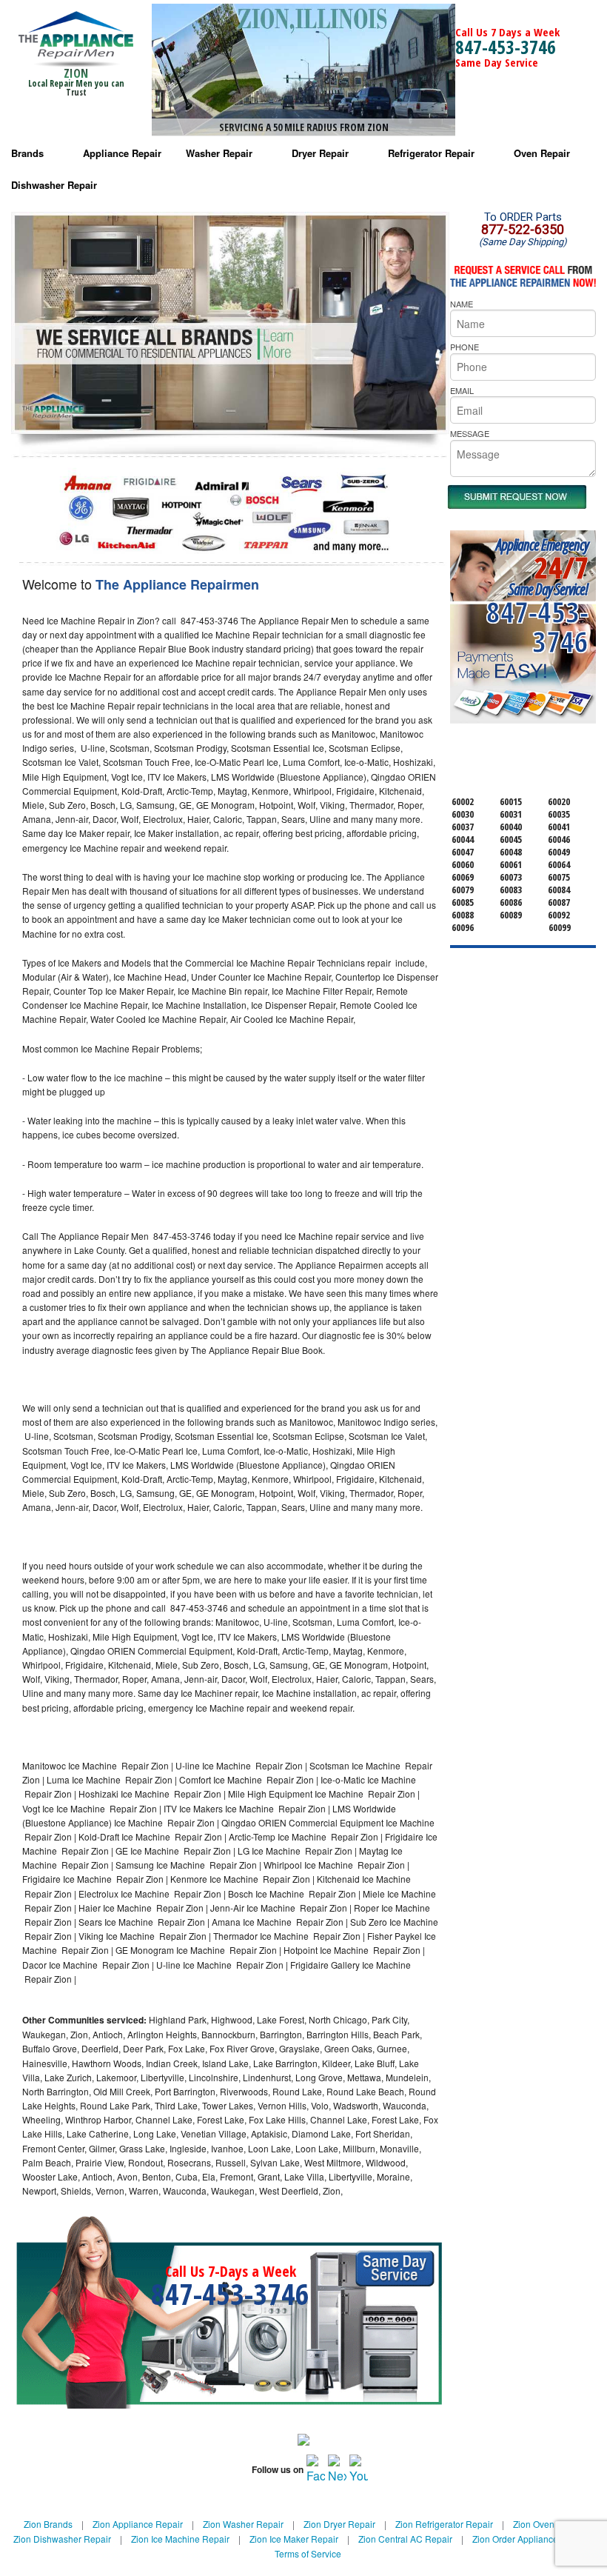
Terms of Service (308, 2553)
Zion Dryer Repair (339, 2524)
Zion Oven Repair (549, 2524)
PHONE (465, 347)
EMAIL (462, 390)
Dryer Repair (320, 153)
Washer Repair (219, 153)
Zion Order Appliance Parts (527, 2539)
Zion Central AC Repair (405, 2539)
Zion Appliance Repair (138, 2524)
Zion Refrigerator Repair (444, 2524)
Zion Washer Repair (243, 2524)
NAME (462, 304)
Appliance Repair (122, 153)
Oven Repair (542, 153)
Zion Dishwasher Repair (62, 2539)
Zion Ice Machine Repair (180, 2539)
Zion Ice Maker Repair (294, 2539)
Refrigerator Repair (431, 153)
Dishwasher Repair (54, 185)
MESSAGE (470, 433)
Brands (27, 153)
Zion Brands (48, 2524)
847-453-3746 (506, 47)
